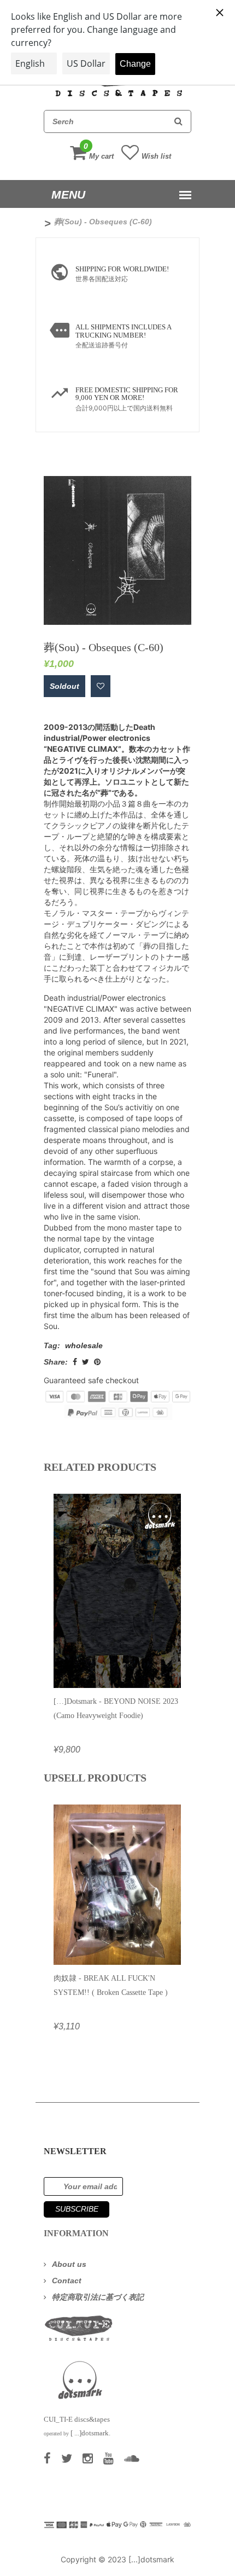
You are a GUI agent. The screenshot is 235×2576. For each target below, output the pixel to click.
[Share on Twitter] (86, 1362)
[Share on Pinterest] (97, 1362)
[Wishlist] (101, 686)
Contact (67, 2281)
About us (69, 2264)
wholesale (84, 1345)
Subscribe (77, 2209)
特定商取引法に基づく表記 (98, 2297)
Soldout (64, 686)
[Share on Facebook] (75, 1362)
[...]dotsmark (151, 2559)
